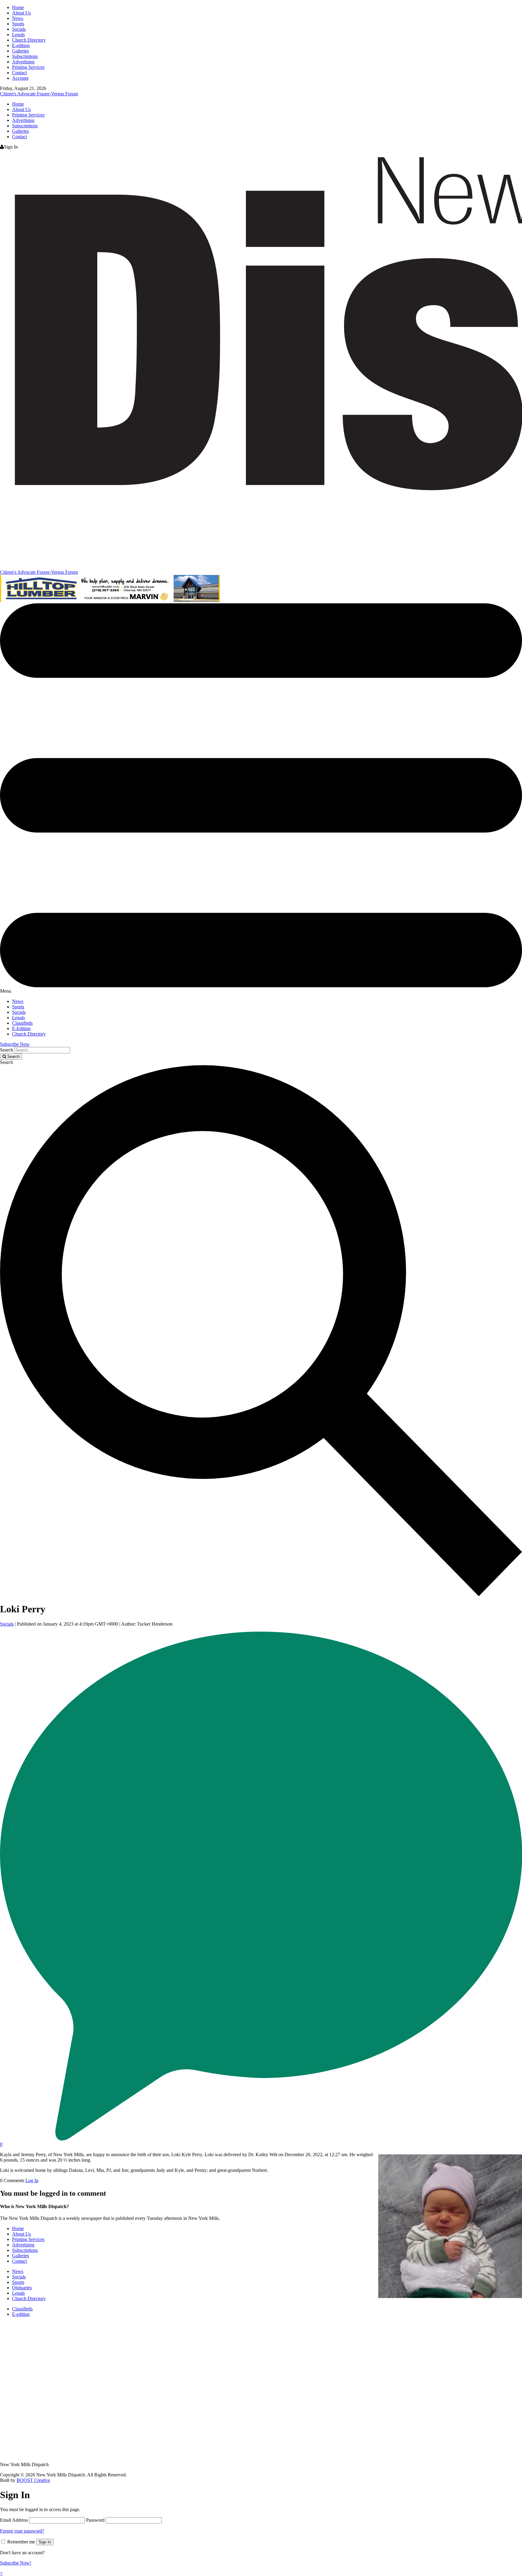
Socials (19, 29)
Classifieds (22, 1023)
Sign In (45, 2542)
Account (20, 78)
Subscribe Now (15, 1044)
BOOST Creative (33, 2480)
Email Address (14, 2520)
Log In (32, 2180)
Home (18, 7)
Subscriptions (25, 56)
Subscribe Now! (16, 2563)
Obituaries (22, 2288)
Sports (18, 24)
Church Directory (29, 40)
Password (95, 2520)
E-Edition (21, 1028)
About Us (21, 13)
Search (6, 1050)
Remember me (21, 2542)
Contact (19, 73)
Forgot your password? (22, 2531)
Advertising (23, 62)
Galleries (21, 51)
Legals (18, 35)
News (18, 18)
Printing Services (28, 67)
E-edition (21, 45)
